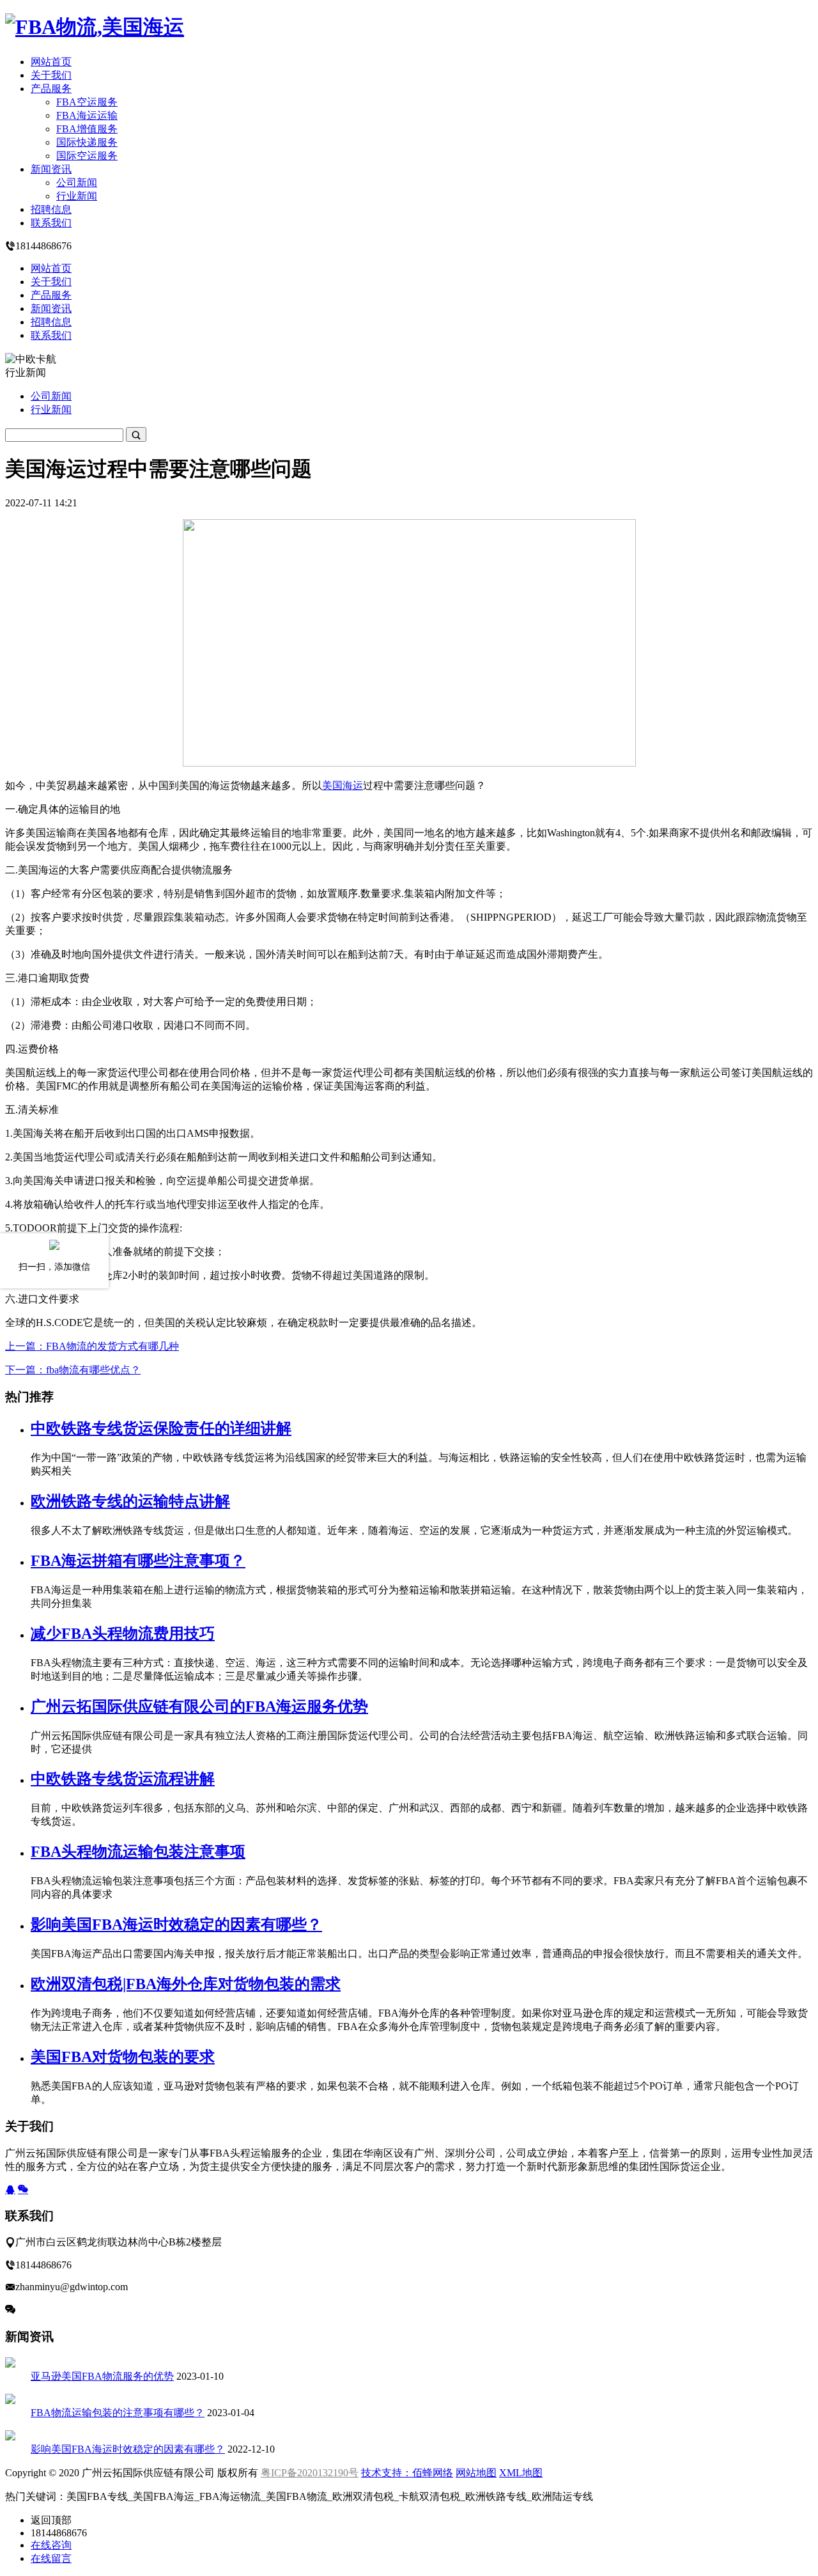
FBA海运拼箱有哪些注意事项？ (138, 1561)
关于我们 (51, 75)
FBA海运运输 (87, 115)
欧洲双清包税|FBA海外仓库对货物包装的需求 (186, 1984)
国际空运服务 (87, 156)
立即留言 (36, 2309)
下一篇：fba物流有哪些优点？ (73, 1370)
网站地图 (476, 2473)
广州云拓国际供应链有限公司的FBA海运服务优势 (199, 1706)
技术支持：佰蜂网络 (407, 2473)
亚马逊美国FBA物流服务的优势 (102, 2376)
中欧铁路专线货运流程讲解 (123, 1779)
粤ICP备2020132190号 (310, 2473)
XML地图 (521, 2473)
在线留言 (51, 2558)
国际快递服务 (87, 142)
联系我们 (51, 223)
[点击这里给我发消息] (10, 2190)
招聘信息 (51, 209)
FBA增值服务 (87, 129)
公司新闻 (77, 183)
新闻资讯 (51, 169)
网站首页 (51, 62)
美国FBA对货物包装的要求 (123, 2057)
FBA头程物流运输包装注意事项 (138, 1852)
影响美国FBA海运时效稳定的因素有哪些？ (176, 1924)
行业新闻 (77, 196)
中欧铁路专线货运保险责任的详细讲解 (161, 1428)
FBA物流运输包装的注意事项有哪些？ (118, 2413)
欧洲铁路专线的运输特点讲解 (130, 1501)
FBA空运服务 (87, 102)
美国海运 (343, 785)
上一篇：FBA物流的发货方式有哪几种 (92, 1346)
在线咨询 (51, 2545)
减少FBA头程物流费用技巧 (123, 1634)
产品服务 (51, 89)
